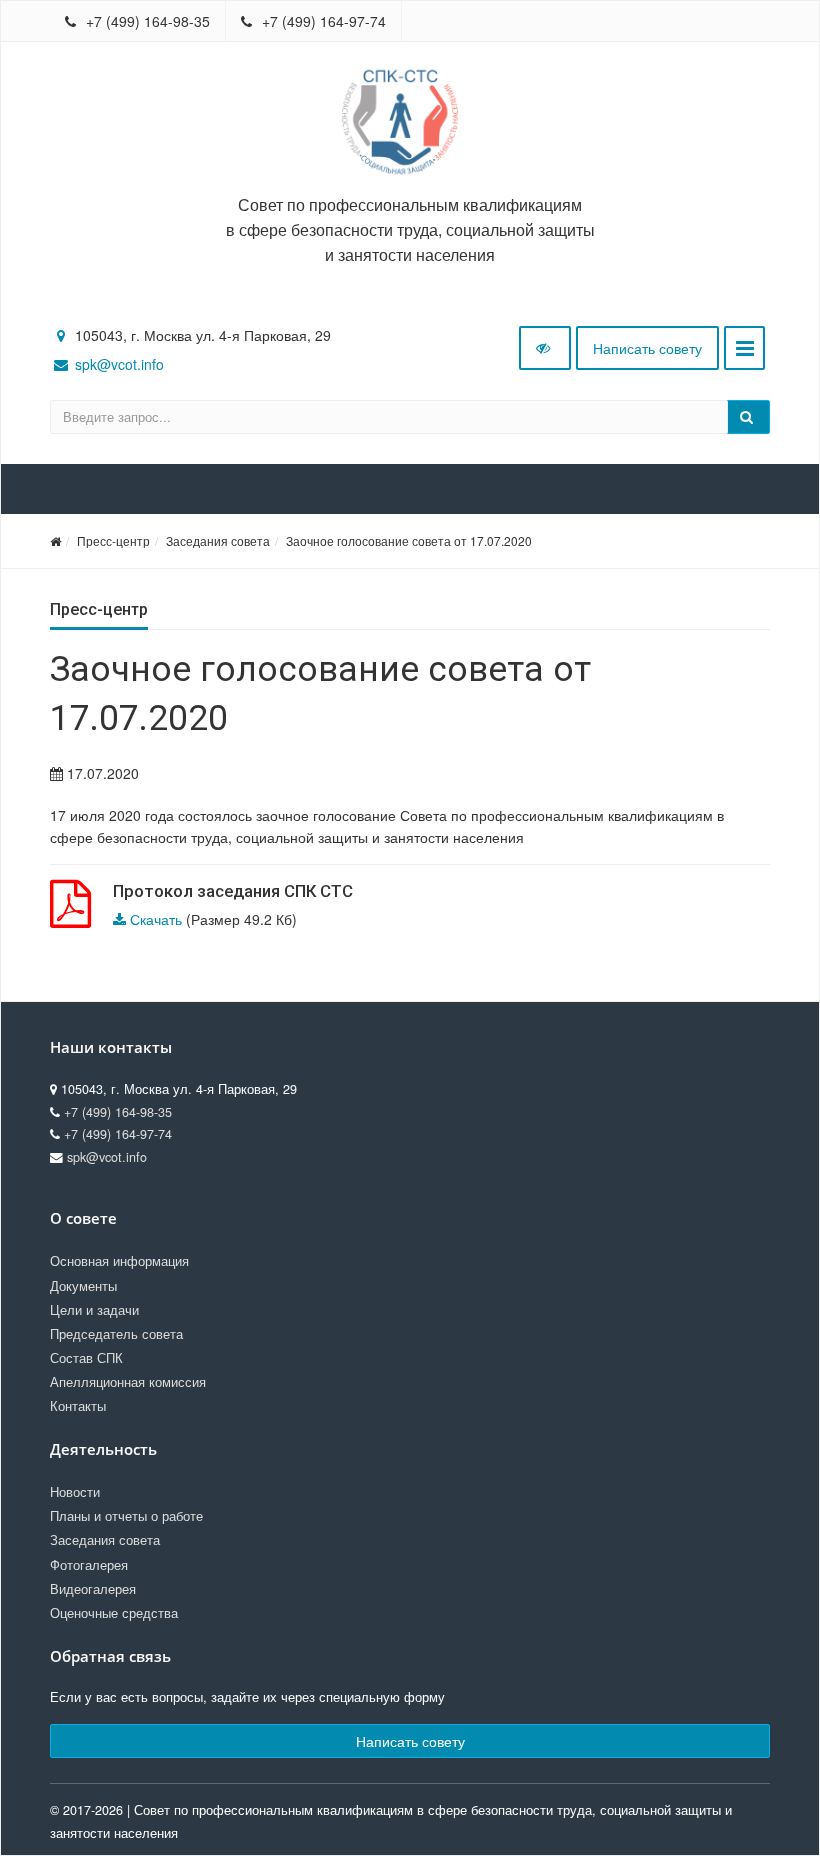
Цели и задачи (94, 1310)
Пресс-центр (113, 540)
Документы (83, 1286)
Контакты (78, 1406)
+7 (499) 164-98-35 (146, 21)
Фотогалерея (89, 1565)
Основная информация (119, 1261)
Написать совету (647, 348)
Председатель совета (116, 1334)
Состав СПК (86, 1358)
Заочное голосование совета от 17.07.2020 (409, 540)
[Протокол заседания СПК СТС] (70, 915)
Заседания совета (218, 540)
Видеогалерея (93, 1589)
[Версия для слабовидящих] (545, 348)
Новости (75, 1492)
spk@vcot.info (119, 364)
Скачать (156, 919)
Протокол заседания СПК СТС (233, 891)
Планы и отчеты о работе (126, 1516)
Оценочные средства (114, 1613)
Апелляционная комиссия (128, 1382)
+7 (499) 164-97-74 (322, 21)
